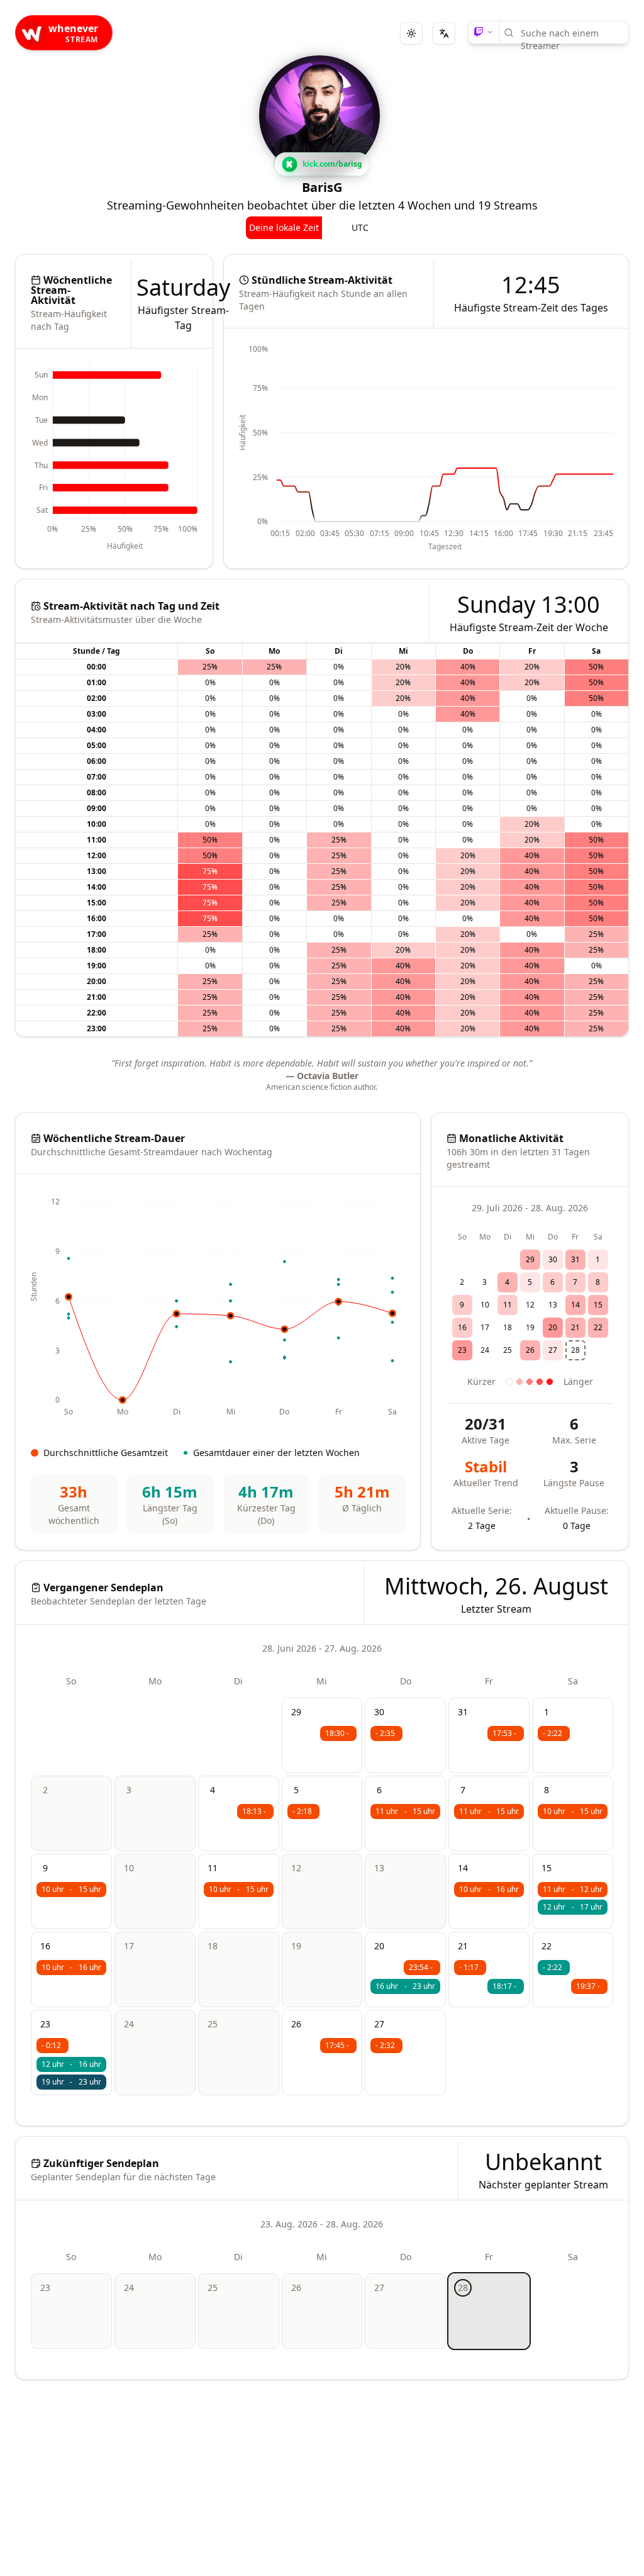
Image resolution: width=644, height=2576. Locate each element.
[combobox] (570, 33)
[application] (114, 458)
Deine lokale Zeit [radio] (284, 227)
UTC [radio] (360, 227)
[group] (322, 228)
